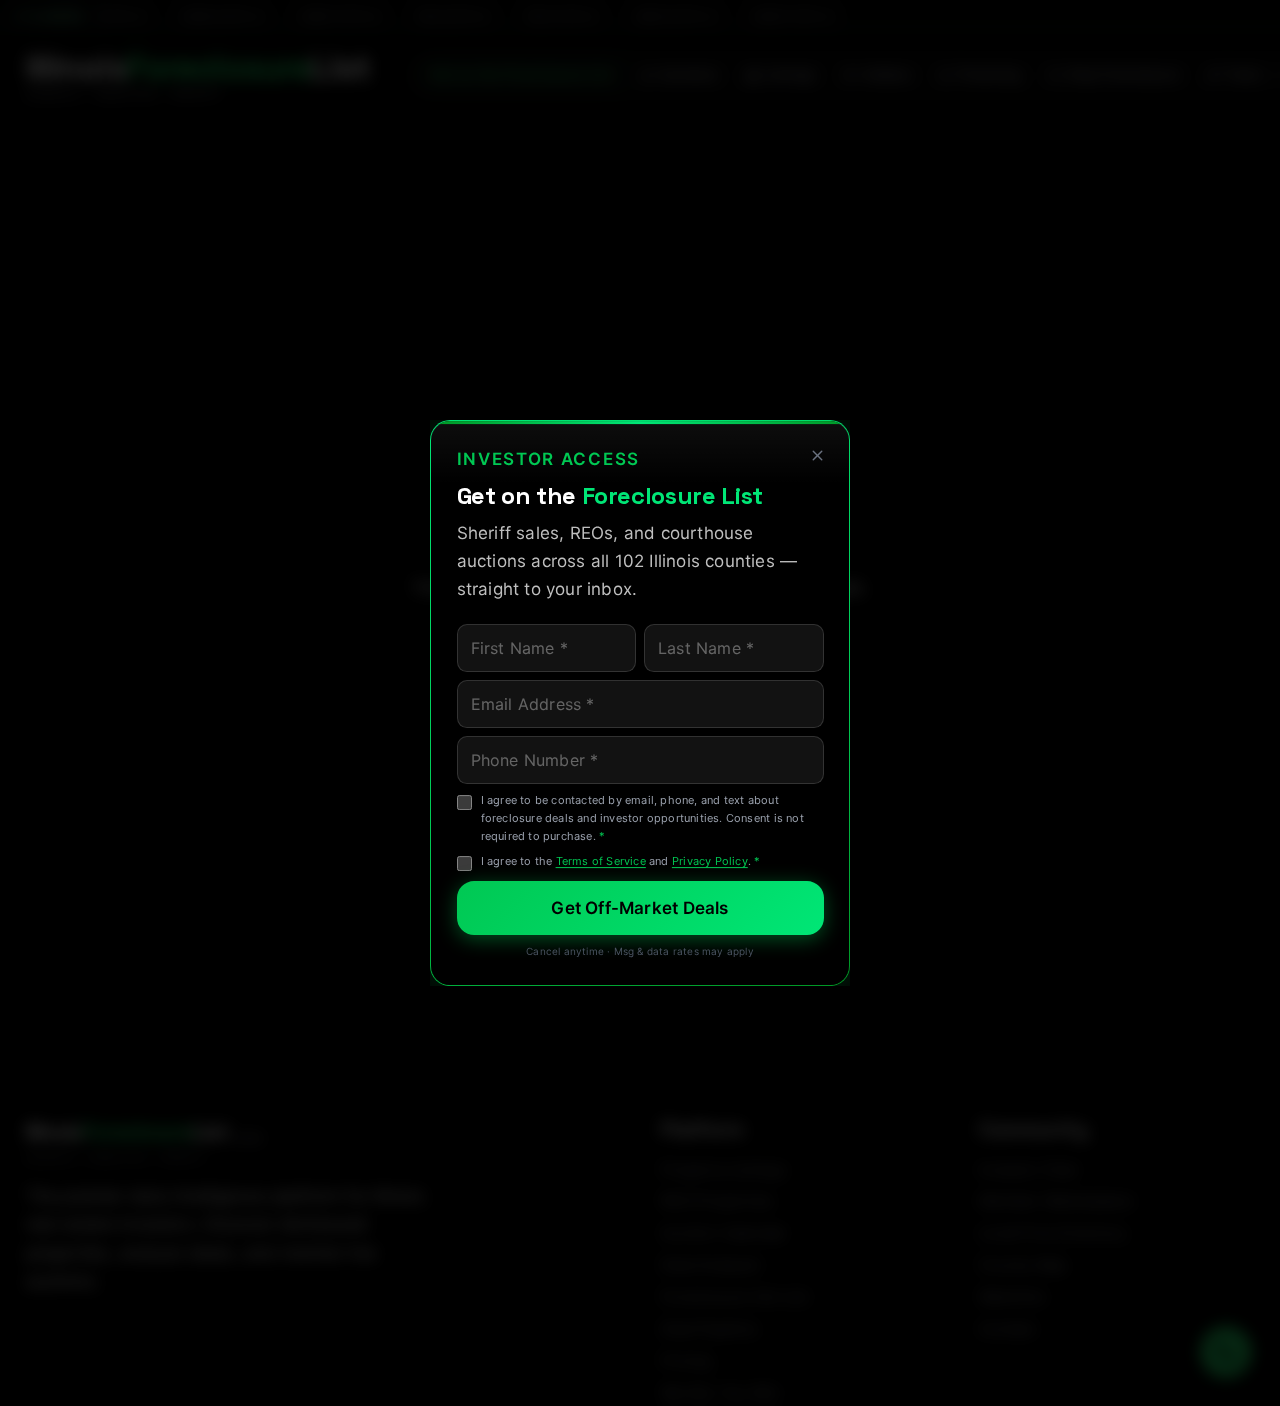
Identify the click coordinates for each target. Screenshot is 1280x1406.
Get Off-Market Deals (639, 908)
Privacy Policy (710, 861)
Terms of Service (601, 861)
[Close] (817, 456)
